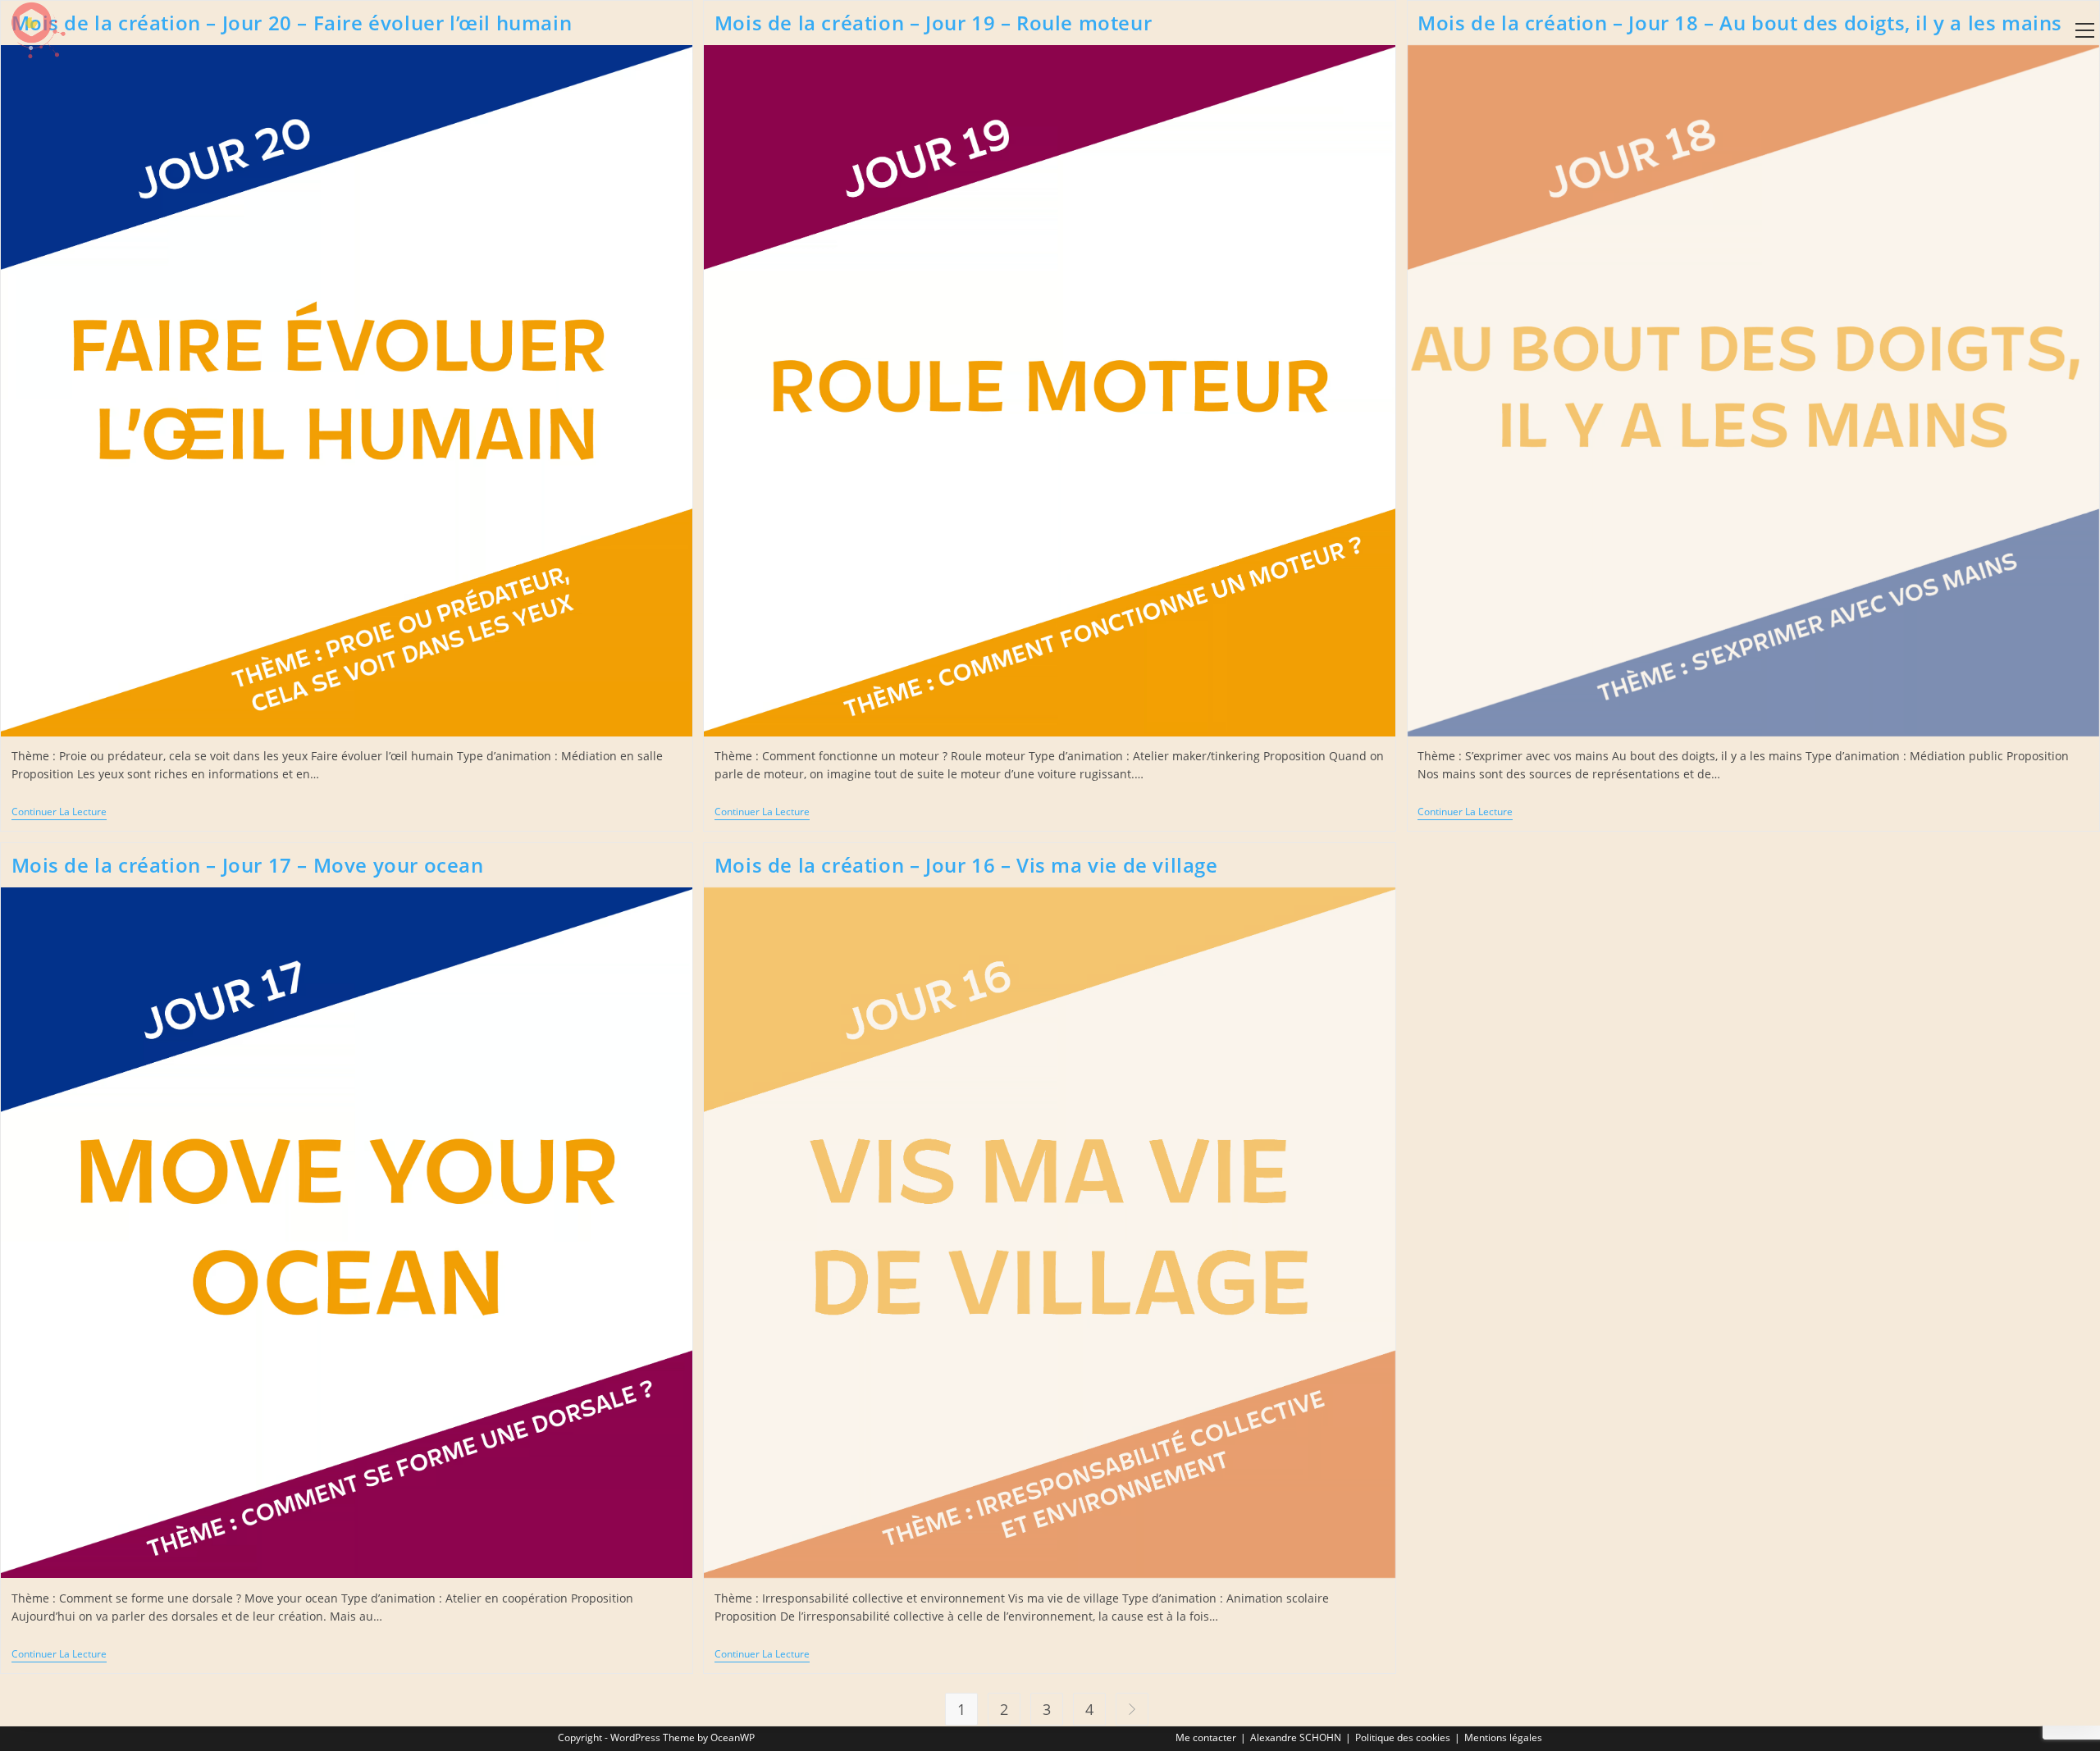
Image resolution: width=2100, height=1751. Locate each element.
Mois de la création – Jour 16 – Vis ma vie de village (966, 865)
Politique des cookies (1403, 1737)
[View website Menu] (2084, 31)
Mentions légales (1503, 1737)
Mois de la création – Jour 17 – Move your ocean (248, 865)
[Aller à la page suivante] (1132, 1709)
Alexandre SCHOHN (1296, 1737)
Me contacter (1206, 1737)
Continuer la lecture (59, 812)
